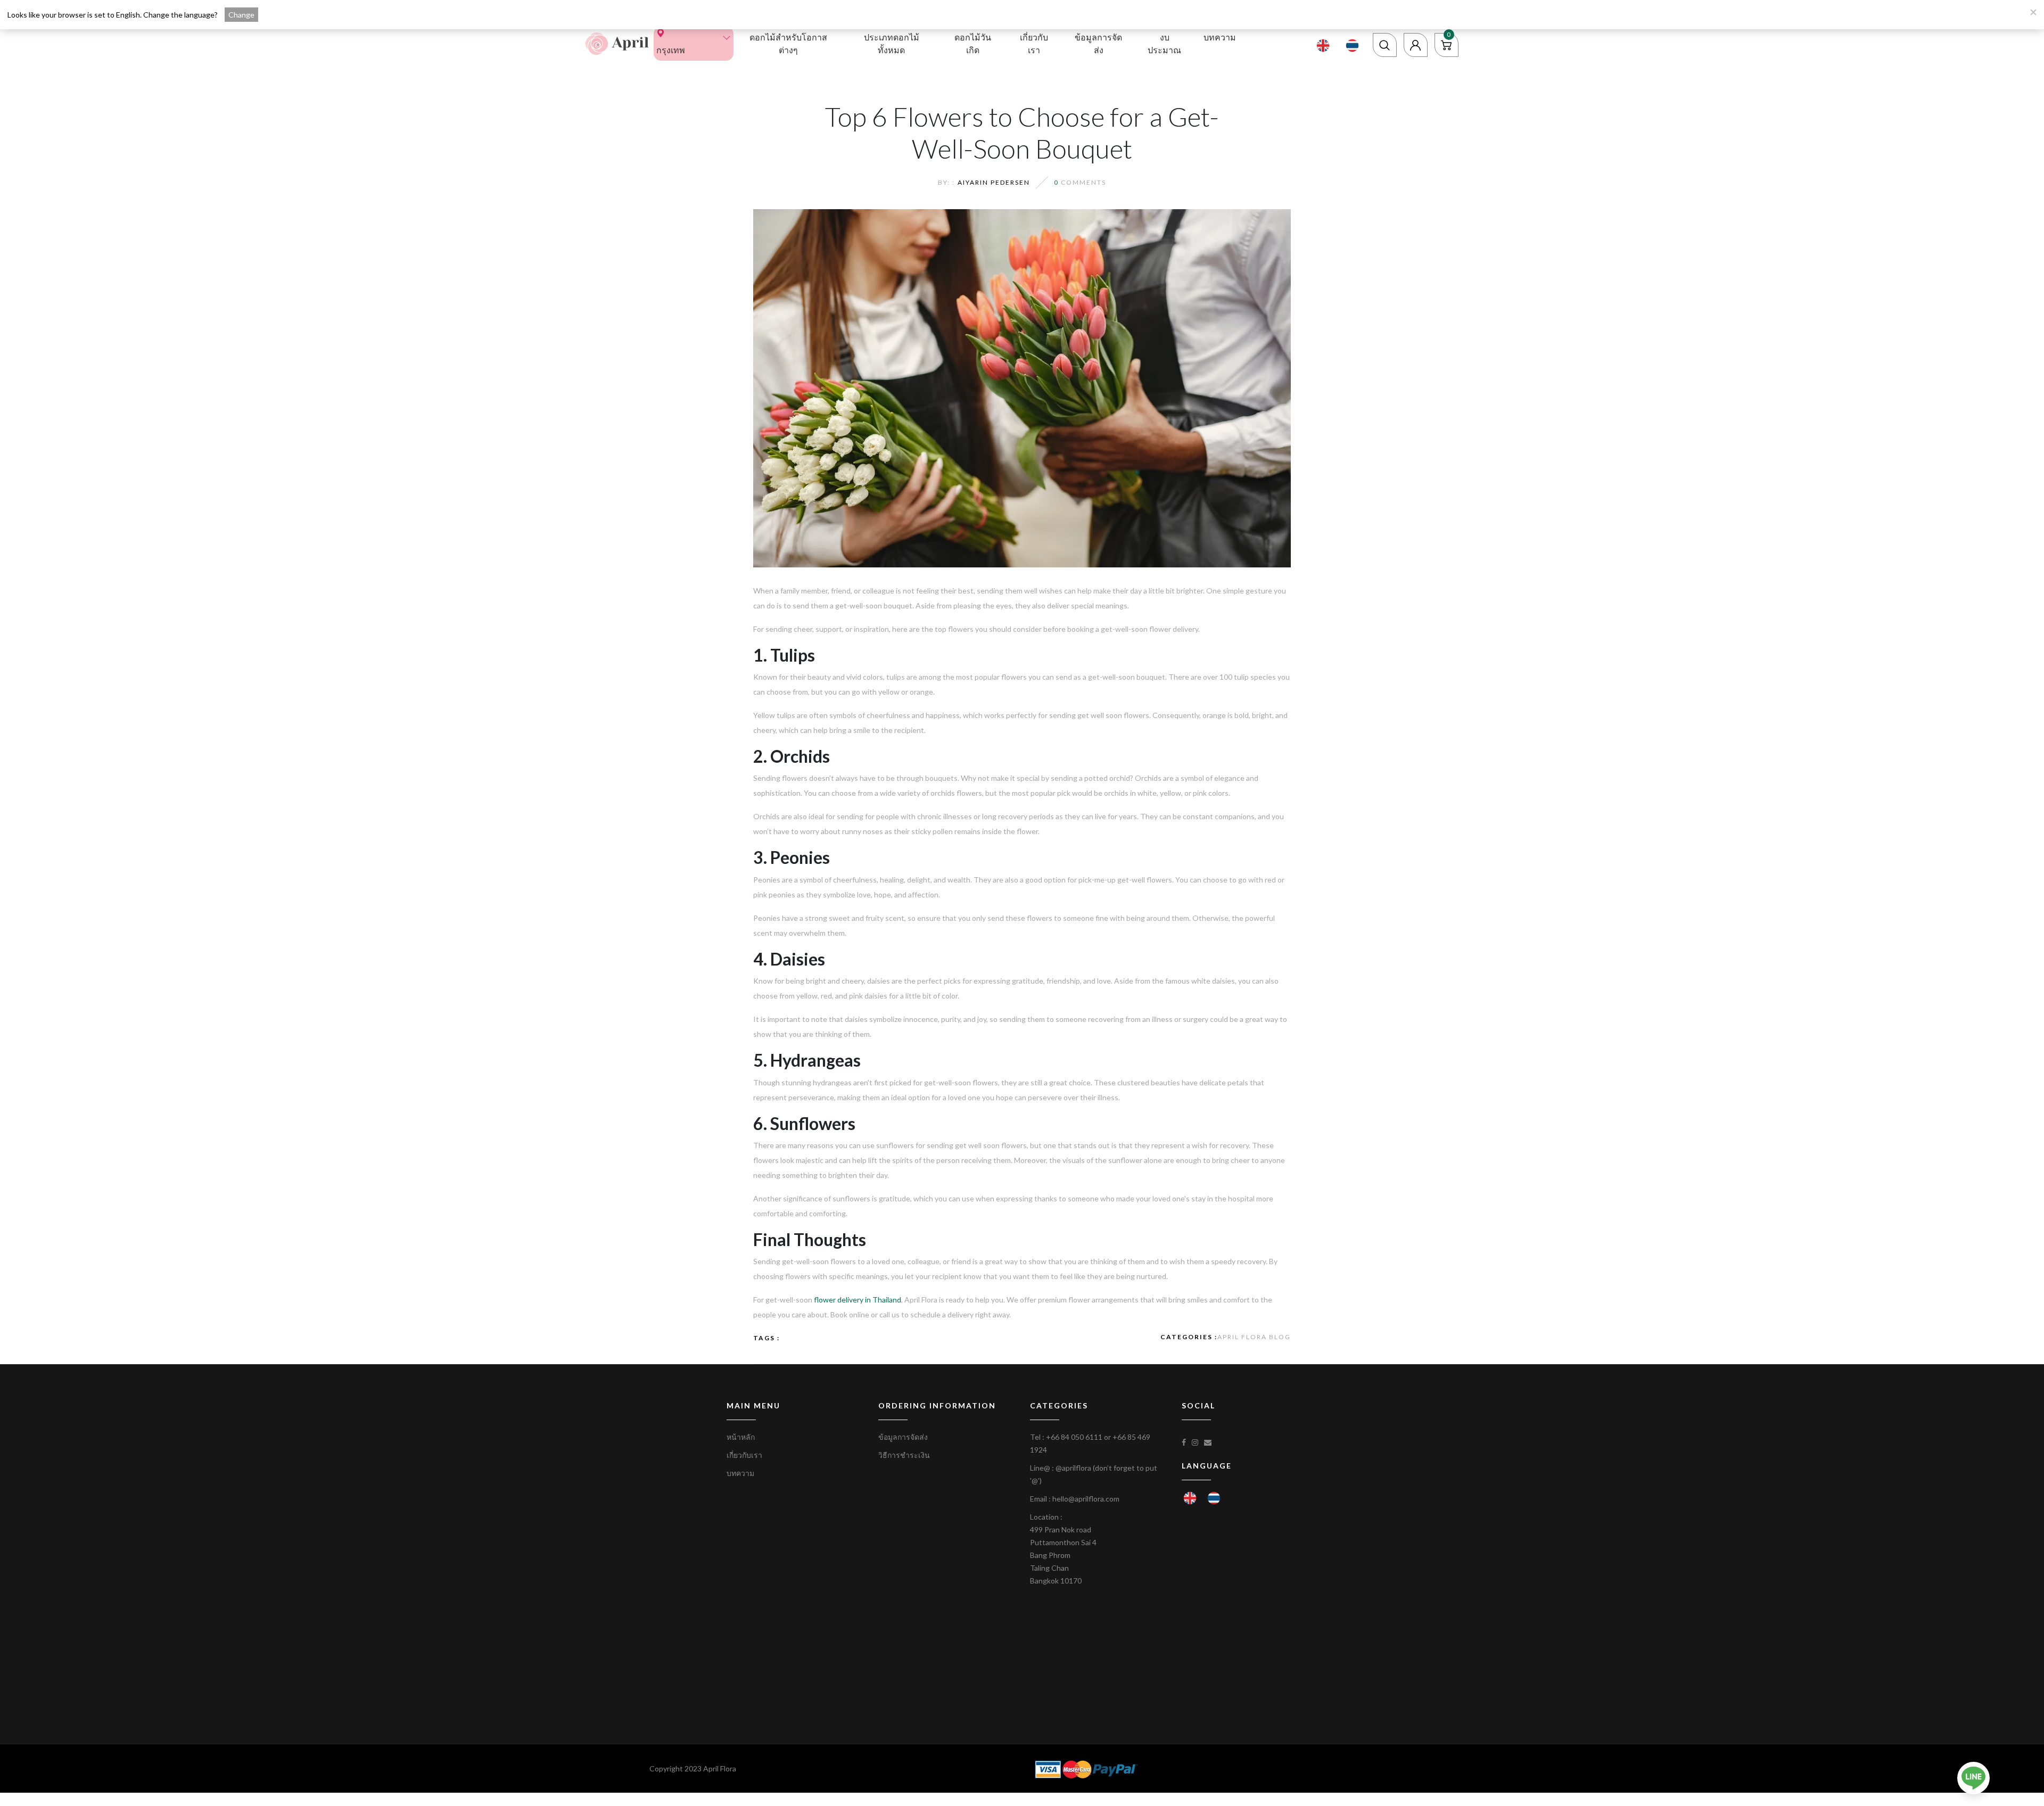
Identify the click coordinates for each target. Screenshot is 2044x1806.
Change (241, 15)
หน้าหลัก (741, 1437)
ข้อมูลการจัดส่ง (1098, 43)
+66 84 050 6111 (1074, 1437)
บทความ (1220, 37)
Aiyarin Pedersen (994, 182)
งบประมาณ (1164, 43)
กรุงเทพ (671, 50)
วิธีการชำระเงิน (904, 1455)
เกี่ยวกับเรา (1034, 43)
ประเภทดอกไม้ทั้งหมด (892, 43)
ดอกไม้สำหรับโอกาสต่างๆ (788, 43)
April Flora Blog (1254, 1337)
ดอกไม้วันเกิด (973, 43)
